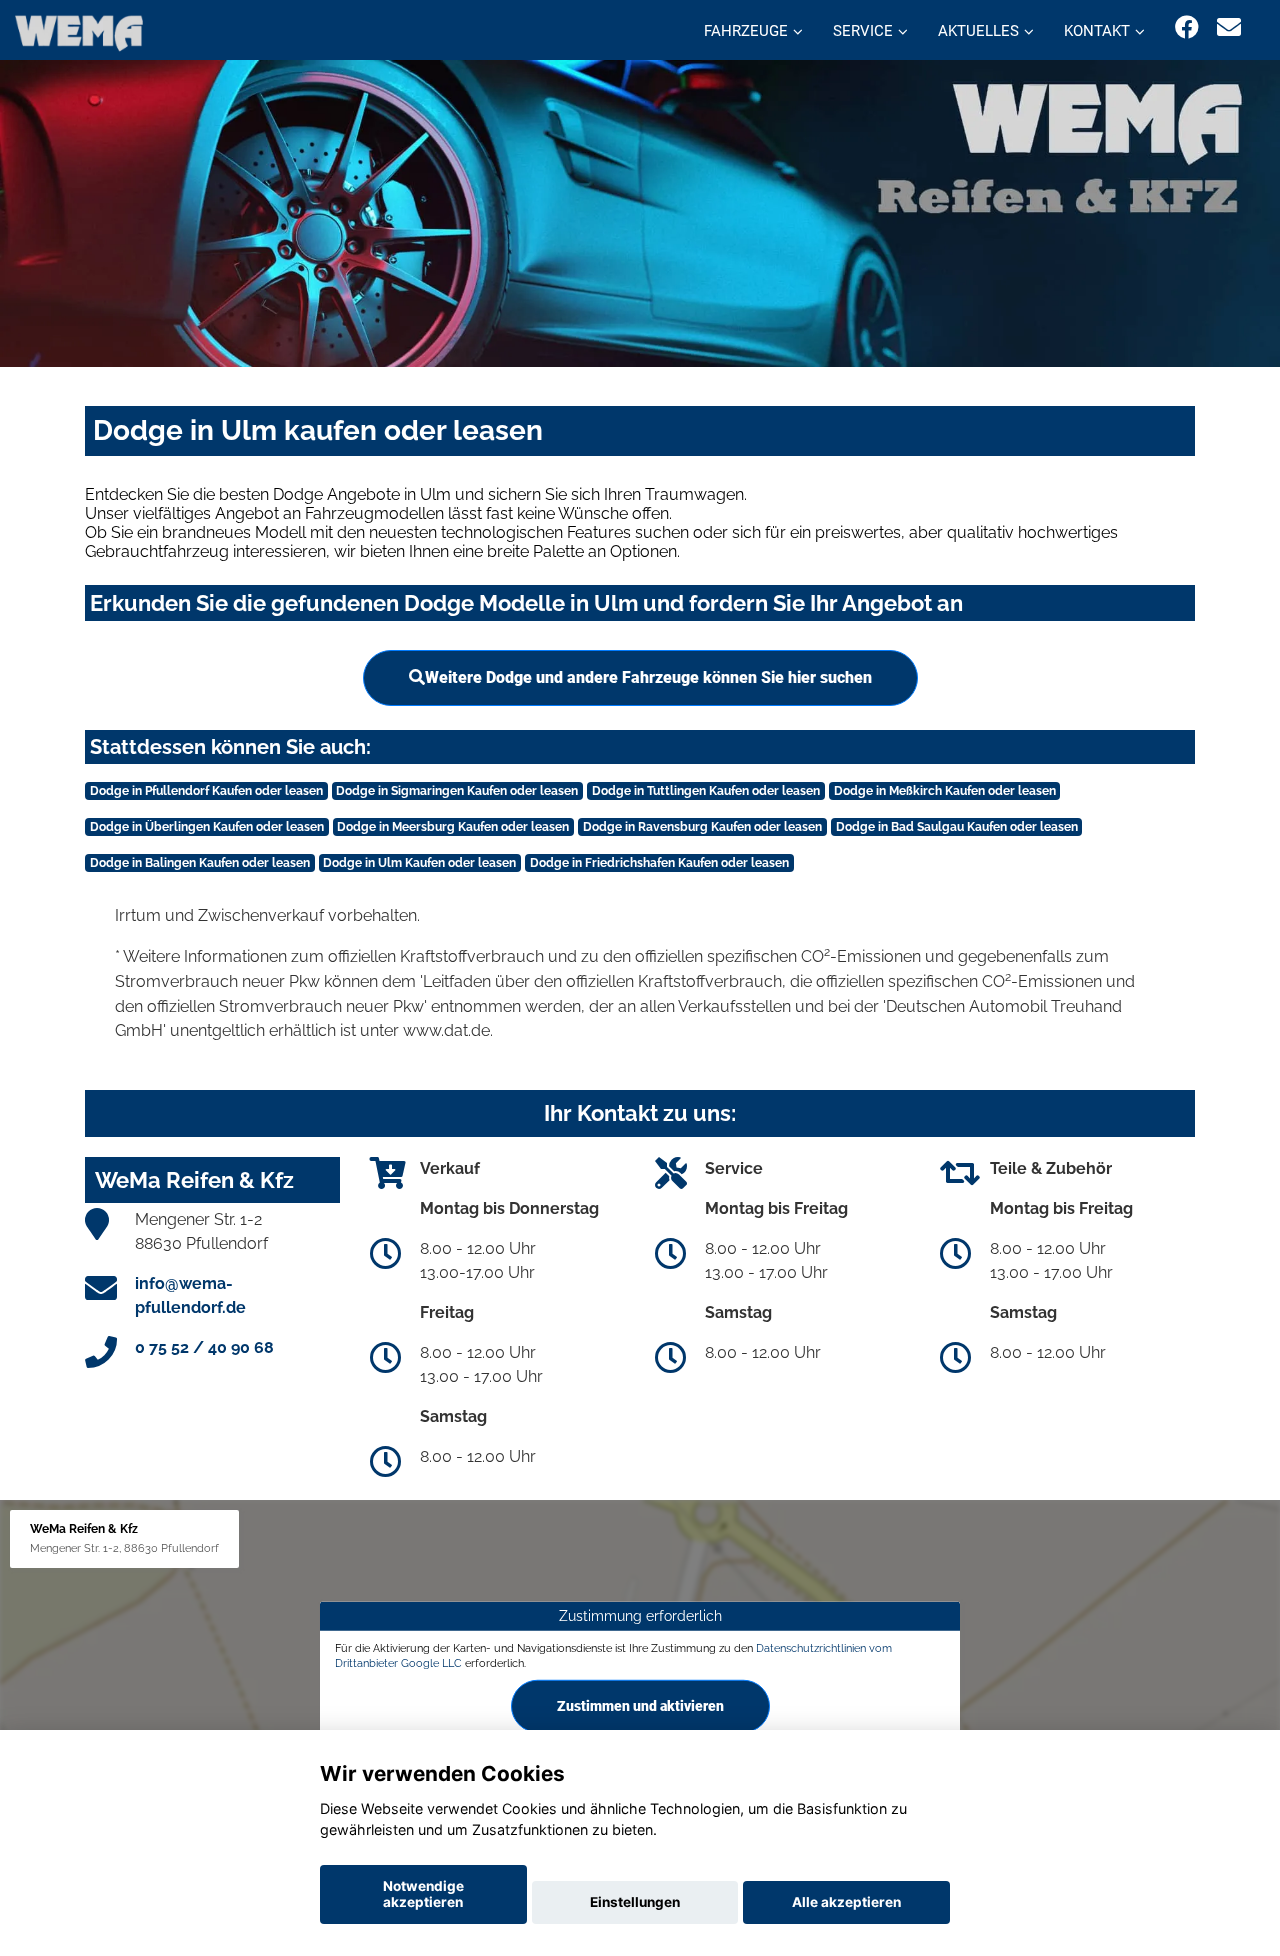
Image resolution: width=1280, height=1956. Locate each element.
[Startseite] (79, 32)
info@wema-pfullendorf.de (190, 1295)
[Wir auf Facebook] (1187, 27)
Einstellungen (635, 1902)
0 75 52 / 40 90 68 (204, 1347)
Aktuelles (978, 31)
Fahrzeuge (746, 31)
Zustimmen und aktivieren (640, 1706)
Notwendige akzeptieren (423, 1894)
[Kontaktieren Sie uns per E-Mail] (1229, 27)
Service (863, 31)
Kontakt (1097, 31)
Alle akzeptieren (846, 1902)
